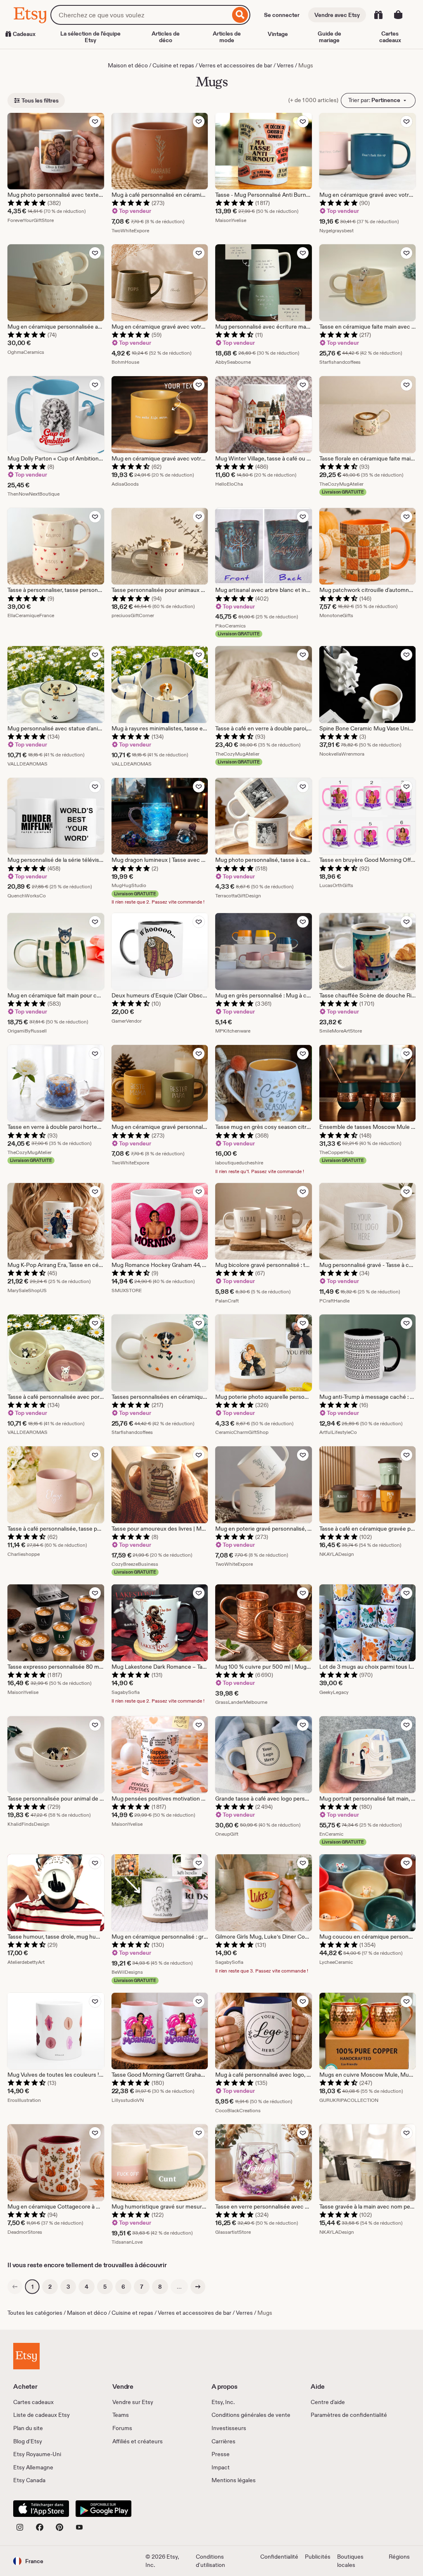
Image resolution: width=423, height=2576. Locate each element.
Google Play (103, 2509)
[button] (28, 2561)
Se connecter (282, 15)
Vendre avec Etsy (337, 15)
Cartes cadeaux (390, 37)
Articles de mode (227, 37)
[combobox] (140, 15)
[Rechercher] (240, 15)
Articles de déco (166, 37)
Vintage (278, 34)
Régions (399, 2557)
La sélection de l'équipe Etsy (90, 37)
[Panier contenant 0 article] (398, 15)
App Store (41, 2509)
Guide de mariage (329, 37)
